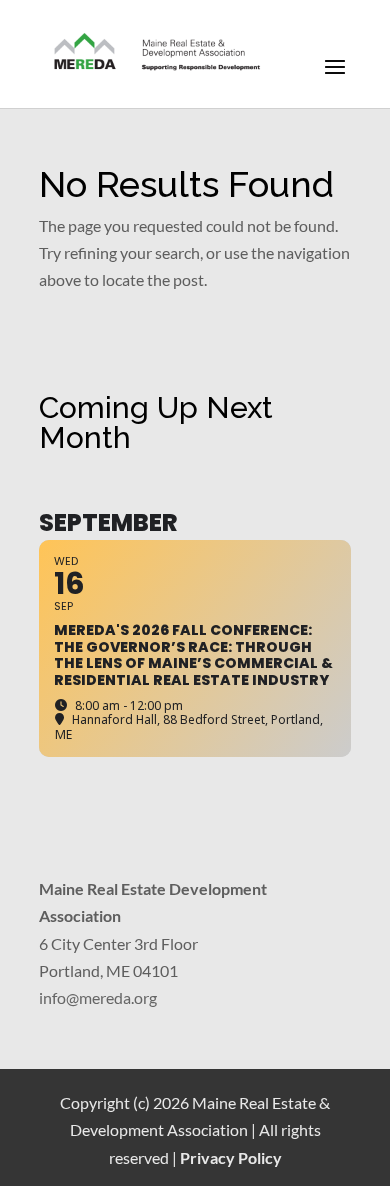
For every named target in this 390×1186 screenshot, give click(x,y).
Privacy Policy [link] (231, 1157)
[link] (158, 52)
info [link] (52, 997)
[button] (335, 80)
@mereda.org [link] (111, 997)
